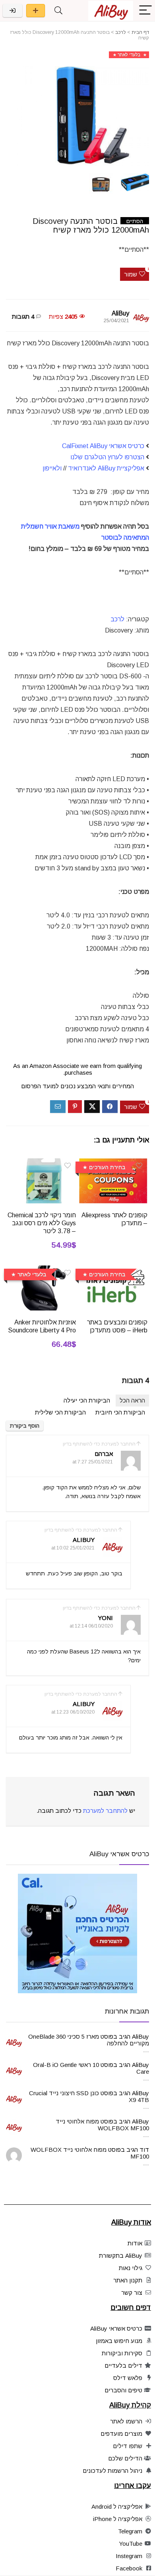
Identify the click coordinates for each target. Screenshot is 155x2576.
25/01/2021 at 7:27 (93, 1462)
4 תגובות (23, 316)
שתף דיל (36, 11)
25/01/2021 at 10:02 (73, 1548)
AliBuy (120, 313)
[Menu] (145, 11)
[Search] (58, 11)
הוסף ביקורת (25, 1426)
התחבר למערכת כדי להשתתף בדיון (99, 1444)
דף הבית (140, 32)
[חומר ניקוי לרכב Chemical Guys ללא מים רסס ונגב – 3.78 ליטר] (42, 1164)
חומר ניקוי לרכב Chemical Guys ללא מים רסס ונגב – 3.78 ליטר (42, 1223)
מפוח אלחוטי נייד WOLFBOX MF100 (102, 2125)
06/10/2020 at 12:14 (91, 1626)
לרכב (121, 32)
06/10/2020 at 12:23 (73, 1712)
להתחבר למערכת (105, 1811)
